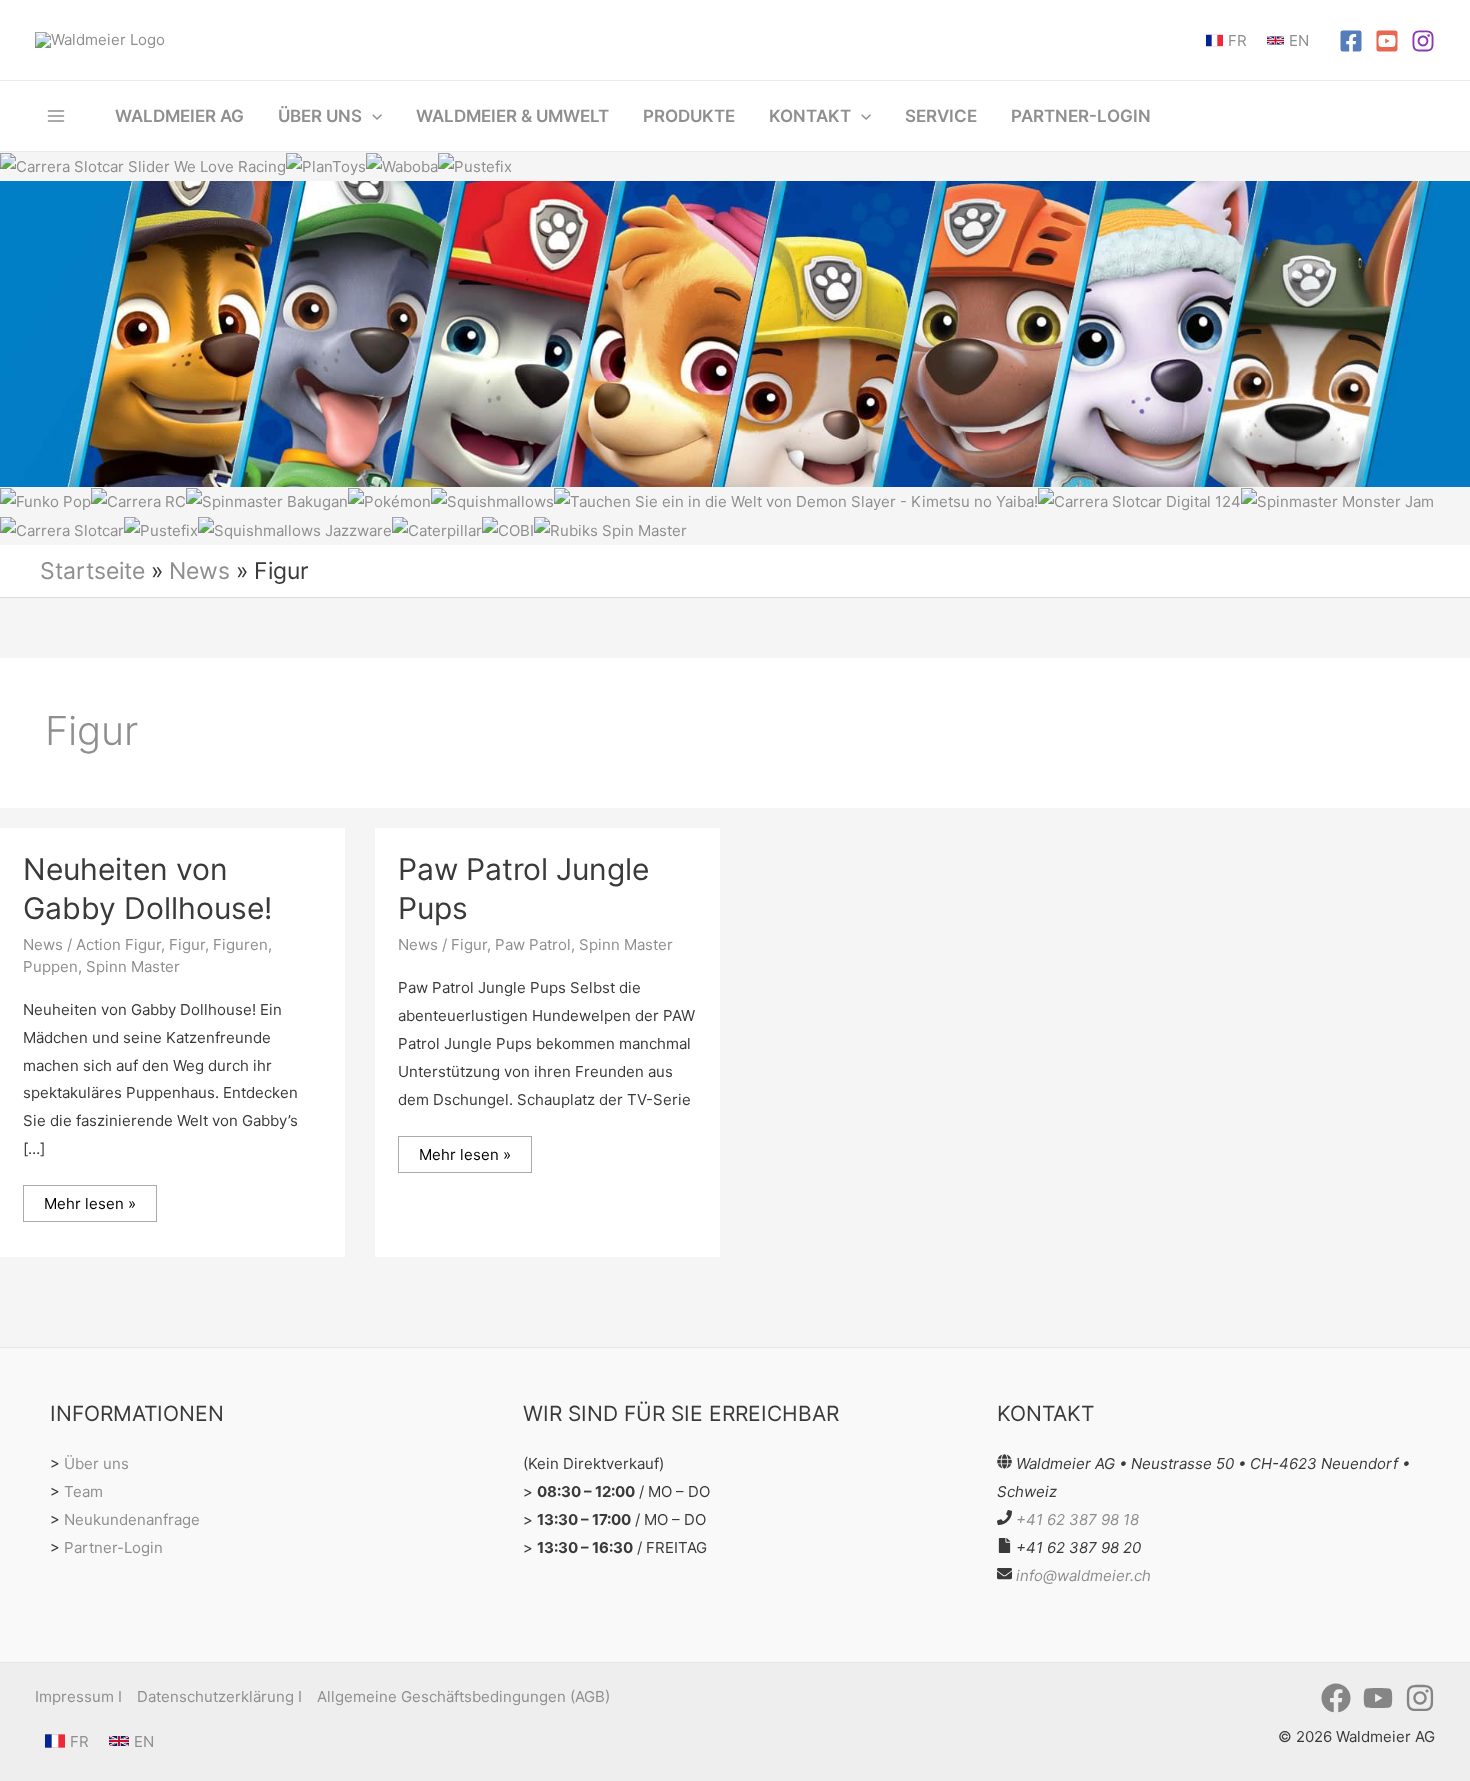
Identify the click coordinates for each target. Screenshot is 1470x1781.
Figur (187, 944)
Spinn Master (133, 966)
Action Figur (118, 944)
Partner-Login (113, 1547)
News (199, 571)
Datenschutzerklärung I (219, 1696)
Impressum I (78, 1696)
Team (83, 1491)
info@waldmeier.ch (1083, 1575)
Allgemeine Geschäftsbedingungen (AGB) (463, 1696)
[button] (372, 116)
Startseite (92, 571)
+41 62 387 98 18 (1077, 1519)
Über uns (96, 1463)
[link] (1226, 40)
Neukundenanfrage (132, 1519)
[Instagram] (1423, 41)
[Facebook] (1351, 41)
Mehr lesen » (89, 1199)
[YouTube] (1387, 41)
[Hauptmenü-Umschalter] (56, 115)
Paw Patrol (533, 944)
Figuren (240, 944)
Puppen (50, 966)
